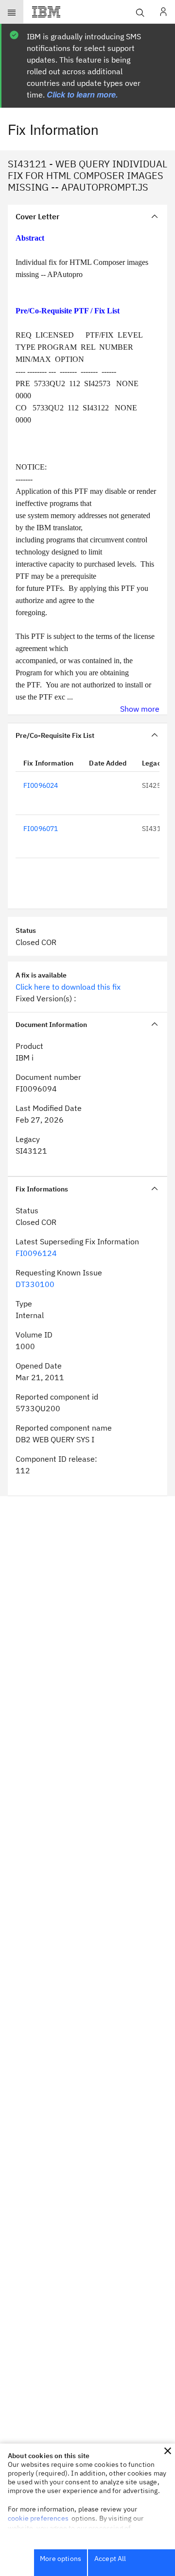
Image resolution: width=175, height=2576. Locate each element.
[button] (168, 2451)
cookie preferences (38, 2518)
